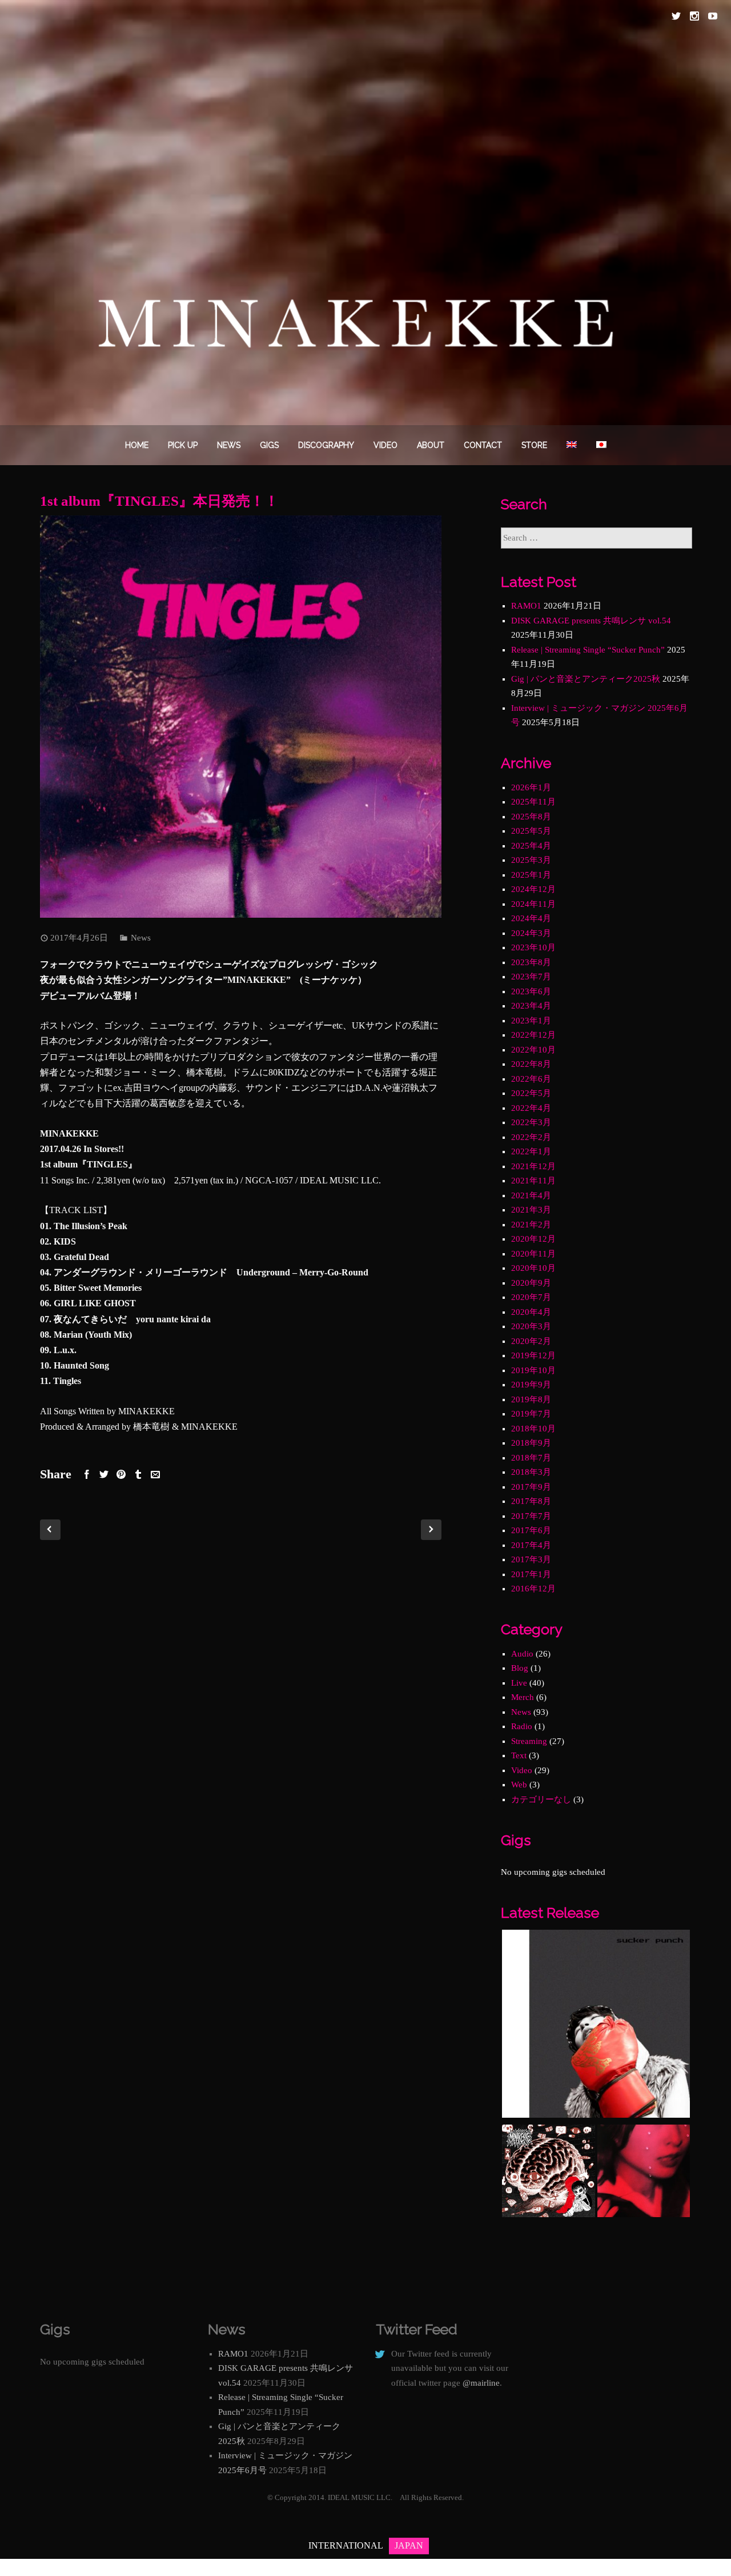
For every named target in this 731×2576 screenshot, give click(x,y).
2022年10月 (533, 1050)
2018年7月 (531, 1458)
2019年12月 (533, 1355)
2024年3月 (531, 933)
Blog (520, 1668)
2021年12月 (533, 1166)
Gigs (269, 445)
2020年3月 (531, 1326)
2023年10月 (533, 947)
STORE (534, 445)
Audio (522, 1654)
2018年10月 (533, 1429)
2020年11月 (533, 1254)
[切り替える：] (572, 445)
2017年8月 (531, 1501)
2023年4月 (531, 1006)
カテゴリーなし (541, 1799)
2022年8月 (531, 1064)
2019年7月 (531, 1414)
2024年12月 (533, 889)
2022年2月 (531, 1137)
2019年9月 (531, 1385)
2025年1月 (531, 875)
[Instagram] (694, 16)
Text (519, 1755)
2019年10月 (533, 1370)
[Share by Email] (155, 1474)
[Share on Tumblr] (138, 1474)
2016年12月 (533, 1589)
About (431, 445)
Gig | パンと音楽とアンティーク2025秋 (586, 679)
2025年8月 (531, 817)
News (229, 445)
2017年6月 (531, 1530)
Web (519, 1785)
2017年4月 (531, 1545)
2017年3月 (531, 1559)
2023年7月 (531, 977)
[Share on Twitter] (104, 1474)
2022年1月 (531, 1151)
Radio (522, 1726)
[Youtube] (713, 16)
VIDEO (385, 445)
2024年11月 (533, 904)
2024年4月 (531, 918)
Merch (523, 1697)
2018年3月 (531, 1472)
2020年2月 (531, 1341)
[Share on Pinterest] (121, 1474)
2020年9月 (531, 1283)
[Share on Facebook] (87, 1474)
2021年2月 (531, 1225)
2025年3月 (531, 860)
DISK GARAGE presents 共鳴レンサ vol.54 (591, 621)
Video (522, 1770)
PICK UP (183, 445)
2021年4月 (531, 1195)
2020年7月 (531, 1297)
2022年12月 (533, 1035)
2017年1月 (531, 1574)
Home (137, 445)
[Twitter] (676, 16)
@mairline (481, 2383)
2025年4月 (531, 846)
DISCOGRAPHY (326, 445)
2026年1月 (531, 787)
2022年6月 (531, 1079)
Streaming (529, 1741)
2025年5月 (531, 831)
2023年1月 (531, 1021)
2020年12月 (533, 1239)
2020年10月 (533, 1268)
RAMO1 (526, 606)
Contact (483, 445)
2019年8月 (531, 1399)
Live (519, 1683)
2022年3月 (531, 1122)
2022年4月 (531, 1108)
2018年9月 (531, 1443)
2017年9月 (531, 1487)
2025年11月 (533, 802)
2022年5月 (531, 1093)
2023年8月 (531, 962)
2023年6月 (531, 991)
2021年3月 (531, 1210)
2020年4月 (531, 1312)
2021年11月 (533, 1181)
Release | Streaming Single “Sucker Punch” (588, 650)
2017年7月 (531, 1516)
